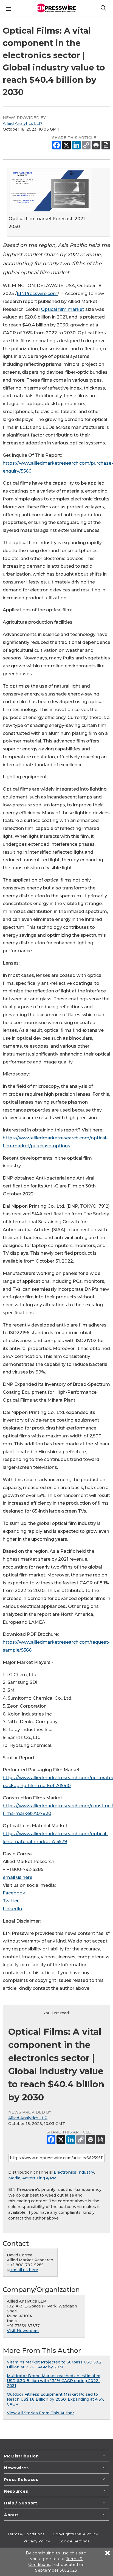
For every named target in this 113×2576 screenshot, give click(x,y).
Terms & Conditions (26, 2534)
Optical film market (63, 309)
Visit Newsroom (23, 2331)
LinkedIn (12, 1909)
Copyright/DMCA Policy (75, 2534)
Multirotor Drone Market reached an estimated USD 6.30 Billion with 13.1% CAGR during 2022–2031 (54, 2381)
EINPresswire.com (37, 294)
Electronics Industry (74, 2172)
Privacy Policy (37, 2541)
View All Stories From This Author (40, 2413)
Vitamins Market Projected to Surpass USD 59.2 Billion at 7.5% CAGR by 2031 (54, 2365)
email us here (18, 1877)
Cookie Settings (74, 2541)
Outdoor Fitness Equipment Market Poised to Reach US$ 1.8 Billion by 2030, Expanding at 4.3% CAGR (56, 2399)
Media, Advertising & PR (32, 2178)
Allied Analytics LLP (22, 123)
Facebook (14, 1893)
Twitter (11, 1901)
